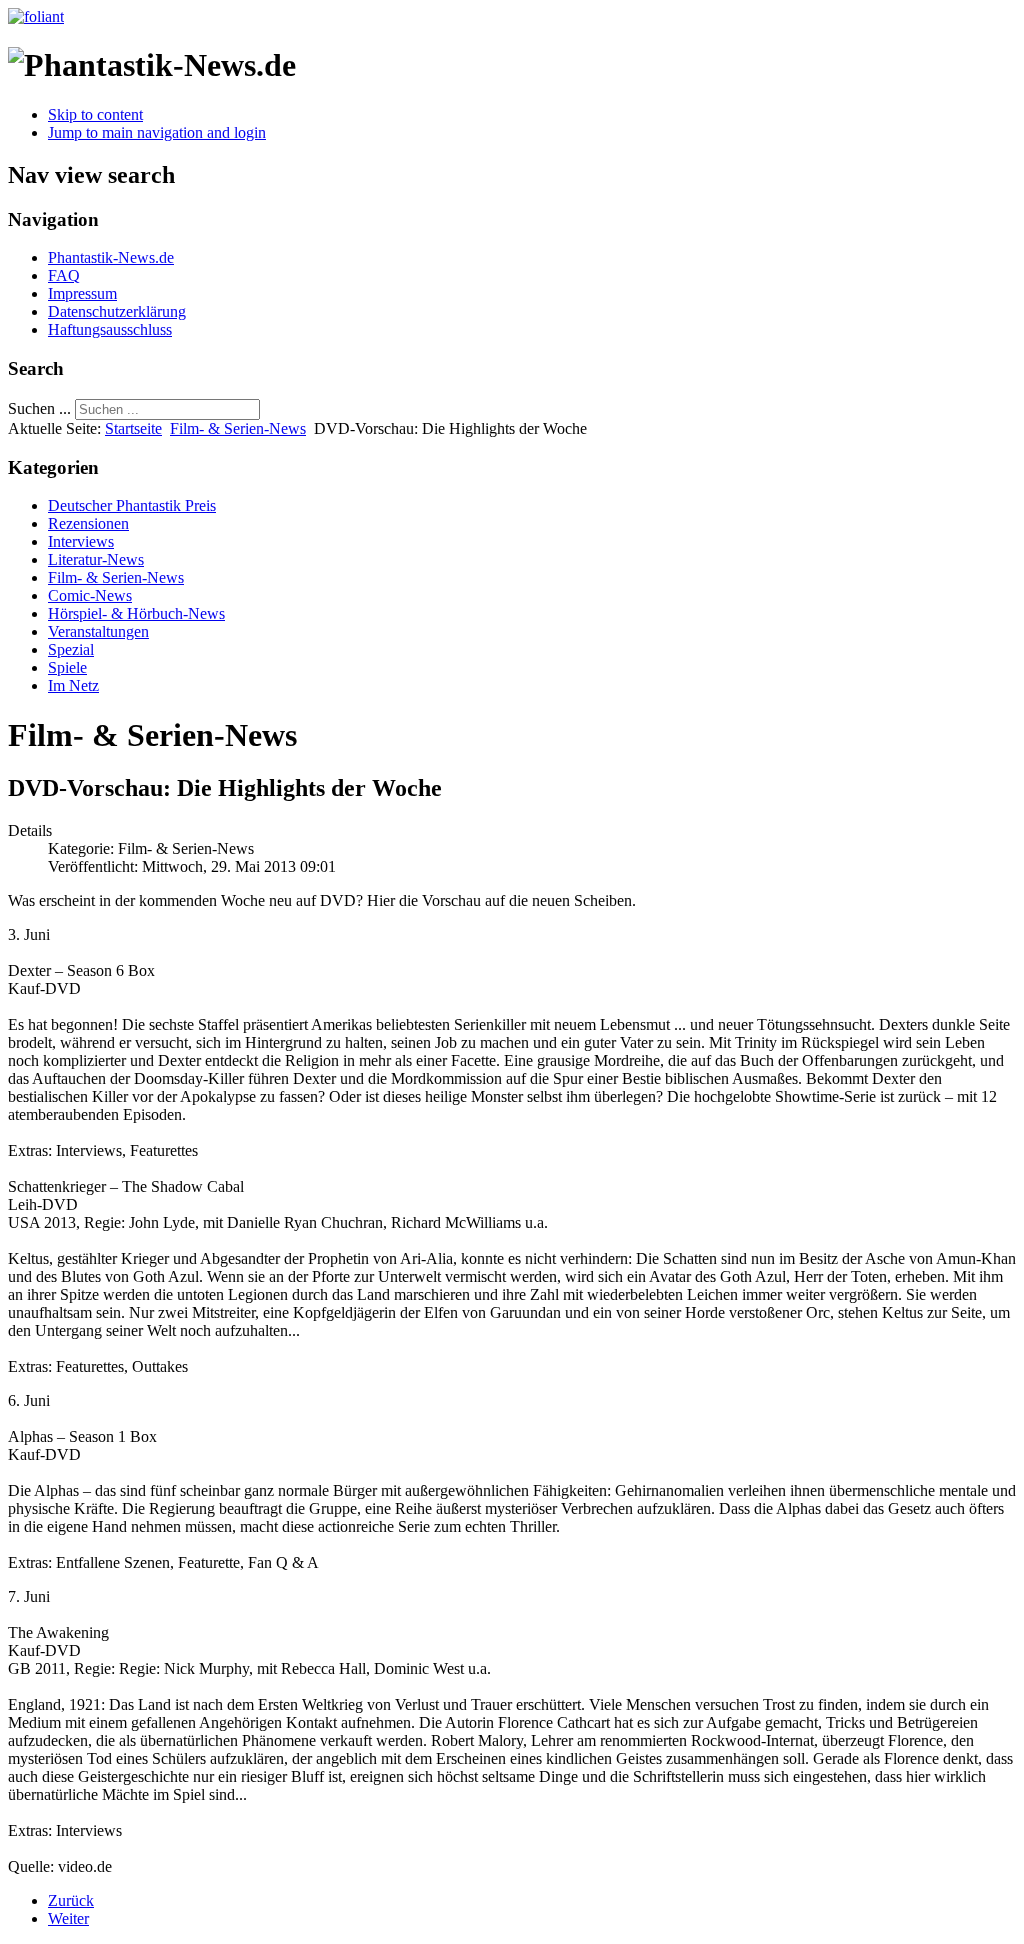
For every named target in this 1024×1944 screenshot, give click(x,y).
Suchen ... (39, 408)
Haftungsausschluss (110, 329)
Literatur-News (96, 559)
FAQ (64, 275)
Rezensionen (88, 523)
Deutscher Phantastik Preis (132, 505)
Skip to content (95, 114)
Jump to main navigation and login (157, 132)
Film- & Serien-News (238, 428)
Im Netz (73, 685)
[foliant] (36, 16)
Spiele (67, 667)
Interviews (81, 541)
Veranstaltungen (98, 631)
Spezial (71, 649)
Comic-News (90, 595)
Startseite (133, 428)
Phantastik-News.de (111, 257)
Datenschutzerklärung (117, 311)
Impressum (82, 293)
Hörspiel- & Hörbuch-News (136, 613)
